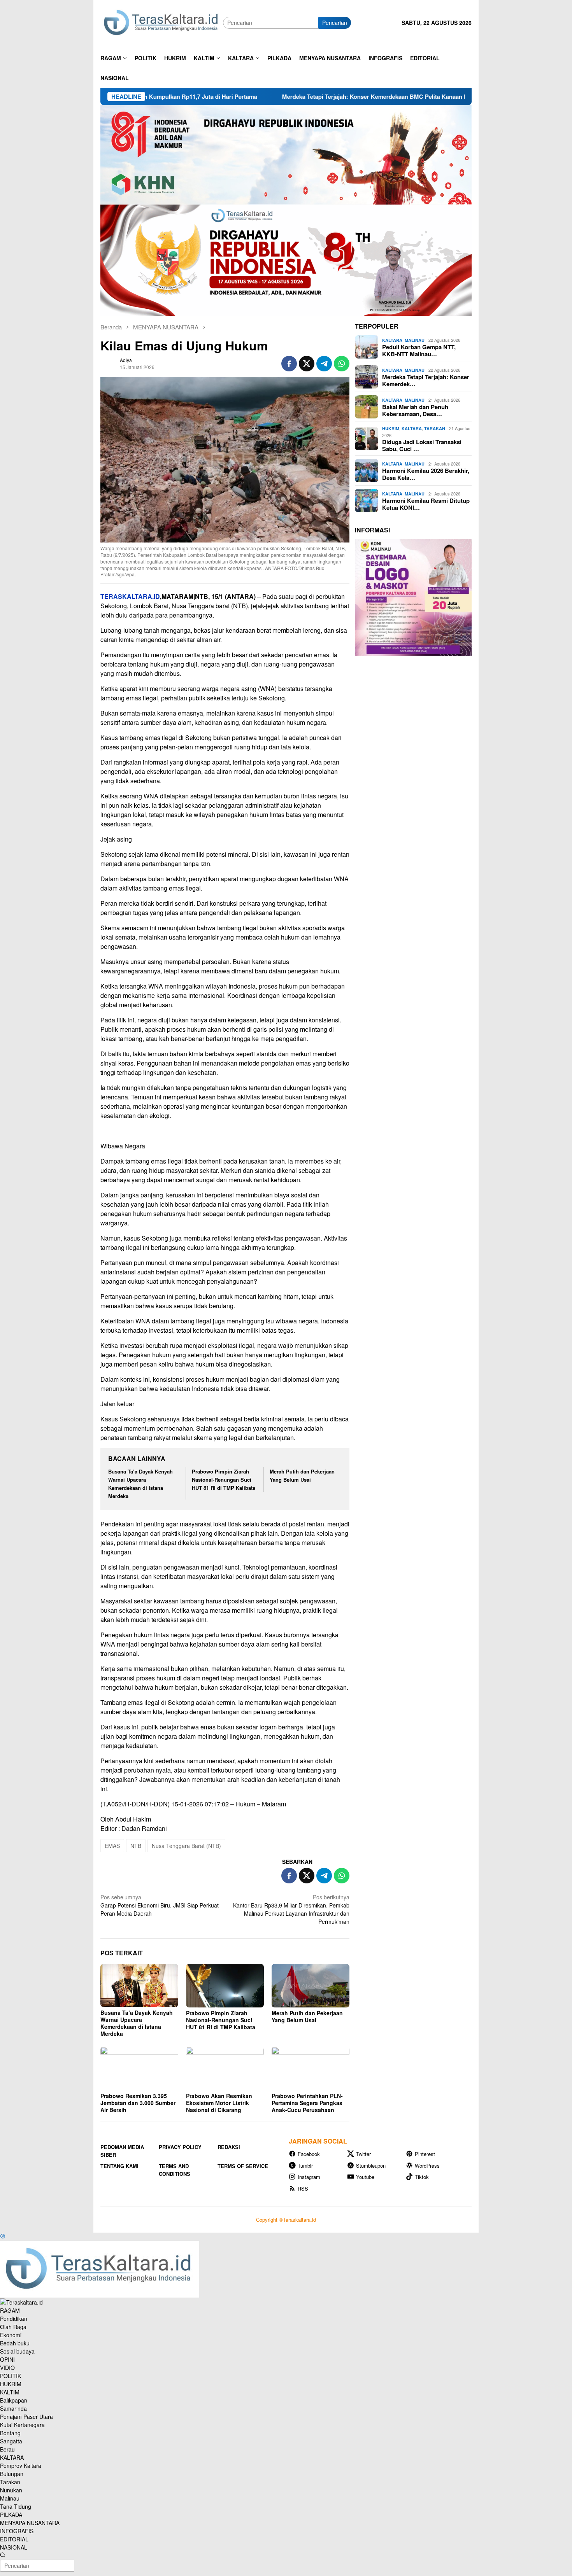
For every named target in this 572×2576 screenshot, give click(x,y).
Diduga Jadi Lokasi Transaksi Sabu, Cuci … (422, 445)
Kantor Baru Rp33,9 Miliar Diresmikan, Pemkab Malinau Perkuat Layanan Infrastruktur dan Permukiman (291, 1909)
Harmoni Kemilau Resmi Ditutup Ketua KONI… (426, 504)
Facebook (309, 2154)
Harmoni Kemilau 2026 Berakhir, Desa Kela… (426, 474)
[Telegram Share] (324, 364)
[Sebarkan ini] (289, 364)
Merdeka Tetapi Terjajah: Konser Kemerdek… (426, 380)
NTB (136, 1846)
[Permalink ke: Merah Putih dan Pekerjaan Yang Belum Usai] (311, 1986)
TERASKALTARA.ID (130, 596)
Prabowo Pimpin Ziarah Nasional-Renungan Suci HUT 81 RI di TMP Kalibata (224, 1480)
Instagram (309, 2177)
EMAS (112, 1846)
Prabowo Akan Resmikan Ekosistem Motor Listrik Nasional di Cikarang (219, 2103)
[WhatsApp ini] (342, 364)
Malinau (415, 340)
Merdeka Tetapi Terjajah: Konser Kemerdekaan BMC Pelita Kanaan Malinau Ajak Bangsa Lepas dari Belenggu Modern (333, 96)
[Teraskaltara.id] (162, 22)
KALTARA (392, 340)
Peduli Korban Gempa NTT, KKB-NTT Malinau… (419, 350)
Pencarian (335, 23)
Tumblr (305, 2166)
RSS (303, 2188)
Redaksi (229, 2147)
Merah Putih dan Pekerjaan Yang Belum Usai (302, 1475)
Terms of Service (243, 2166)
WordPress (427, 2166)
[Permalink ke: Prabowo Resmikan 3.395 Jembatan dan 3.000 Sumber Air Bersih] (139, 2068)
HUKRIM (391, 428)
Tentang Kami (119, 2166)
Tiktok (422, 2177)
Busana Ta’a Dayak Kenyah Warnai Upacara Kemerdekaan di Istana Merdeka (137, 2023)
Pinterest (425, 2154)
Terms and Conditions (175, 2170)
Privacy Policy (180, 2147)
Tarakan (435, 428)
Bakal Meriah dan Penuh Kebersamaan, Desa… (415, 410)
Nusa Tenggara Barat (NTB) (186, 1846)
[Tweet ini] (307, 364)
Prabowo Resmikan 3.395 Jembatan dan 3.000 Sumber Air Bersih (138, 2103)
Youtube (365, 2177)
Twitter (363, 2154)
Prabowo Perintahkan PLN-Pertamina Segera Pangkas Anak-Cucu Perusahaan (307, 2103)
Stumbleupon (371, 2166)
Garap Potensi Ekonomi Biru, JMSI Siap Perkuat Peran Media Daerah (160, 1905)
